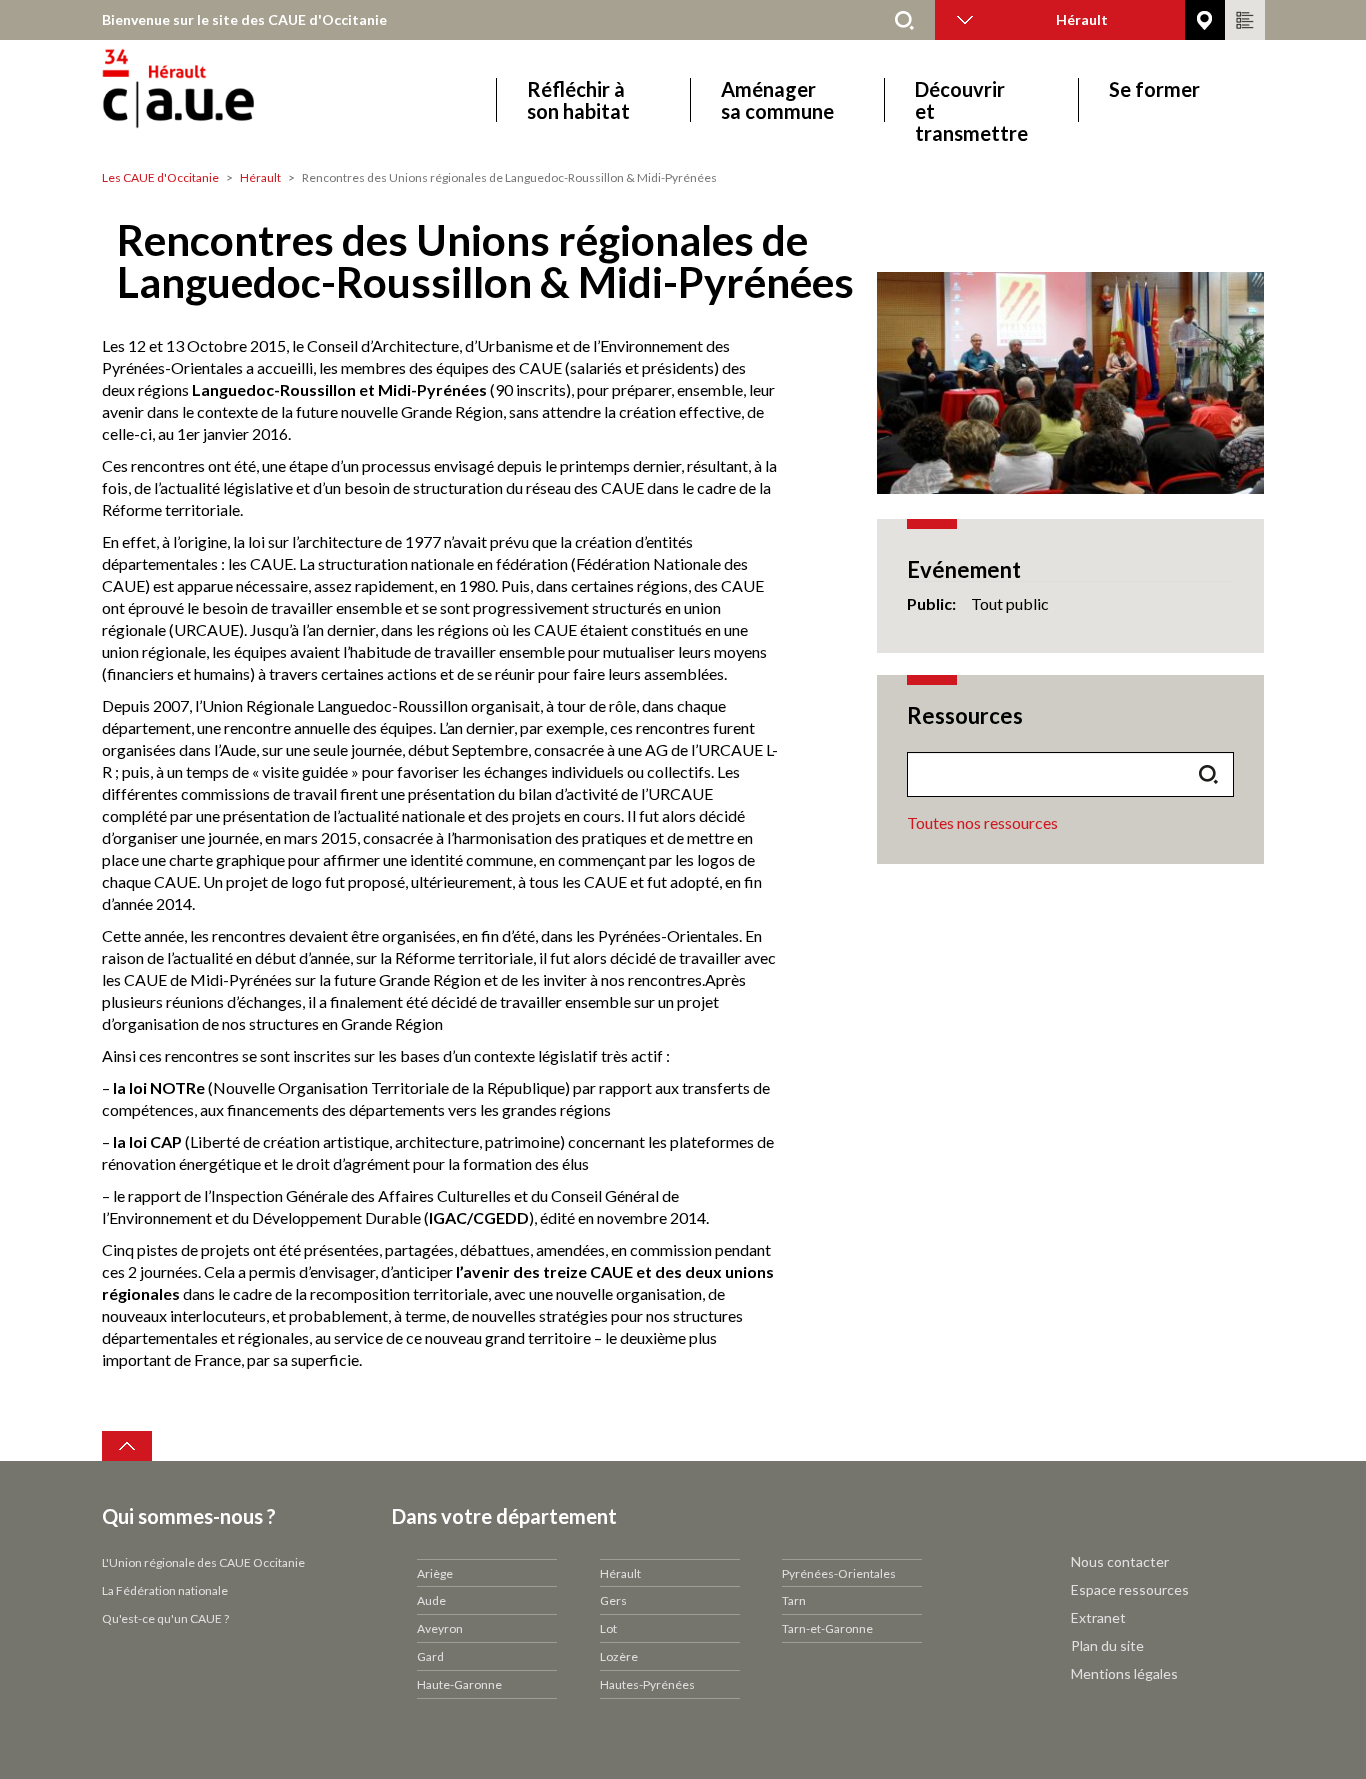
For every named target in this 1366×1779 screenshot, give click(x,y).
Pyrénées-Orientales (839, 1573)
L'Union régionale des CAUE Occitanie (203, 1562)
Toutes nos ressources (982, 822)
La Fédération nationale (165, 1590)
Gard (430, 1656)
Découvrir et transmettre (971, 100)
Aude (431, 1600)
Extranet (1098, 1617)
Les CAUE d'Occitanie (160, 177)
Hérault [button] (1082, 19)
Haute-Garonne (459, 1684)
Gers (613, 1600)
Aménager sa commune (777, 100)
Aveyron (440, 1628)
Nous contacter (1120, 1561)
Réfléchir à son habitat (578, 100)
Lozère (619, 1656)
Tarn (794, 1600)
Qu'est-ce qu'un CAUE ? (165, 1618)
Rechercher (905, 20)
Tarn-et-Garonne (827, 1628)
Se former (1154, 89)
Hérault (260, 177)
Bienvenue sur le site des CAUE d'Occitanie (244, 19)
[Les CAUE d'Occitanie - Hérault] (234, 99)
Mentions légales (1124, 1673)
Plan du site (1107, 1645)
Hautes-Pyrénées (647, 1684)
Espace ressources (1130, 1589)
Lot (608, 1628)
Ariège (435, 1573)
